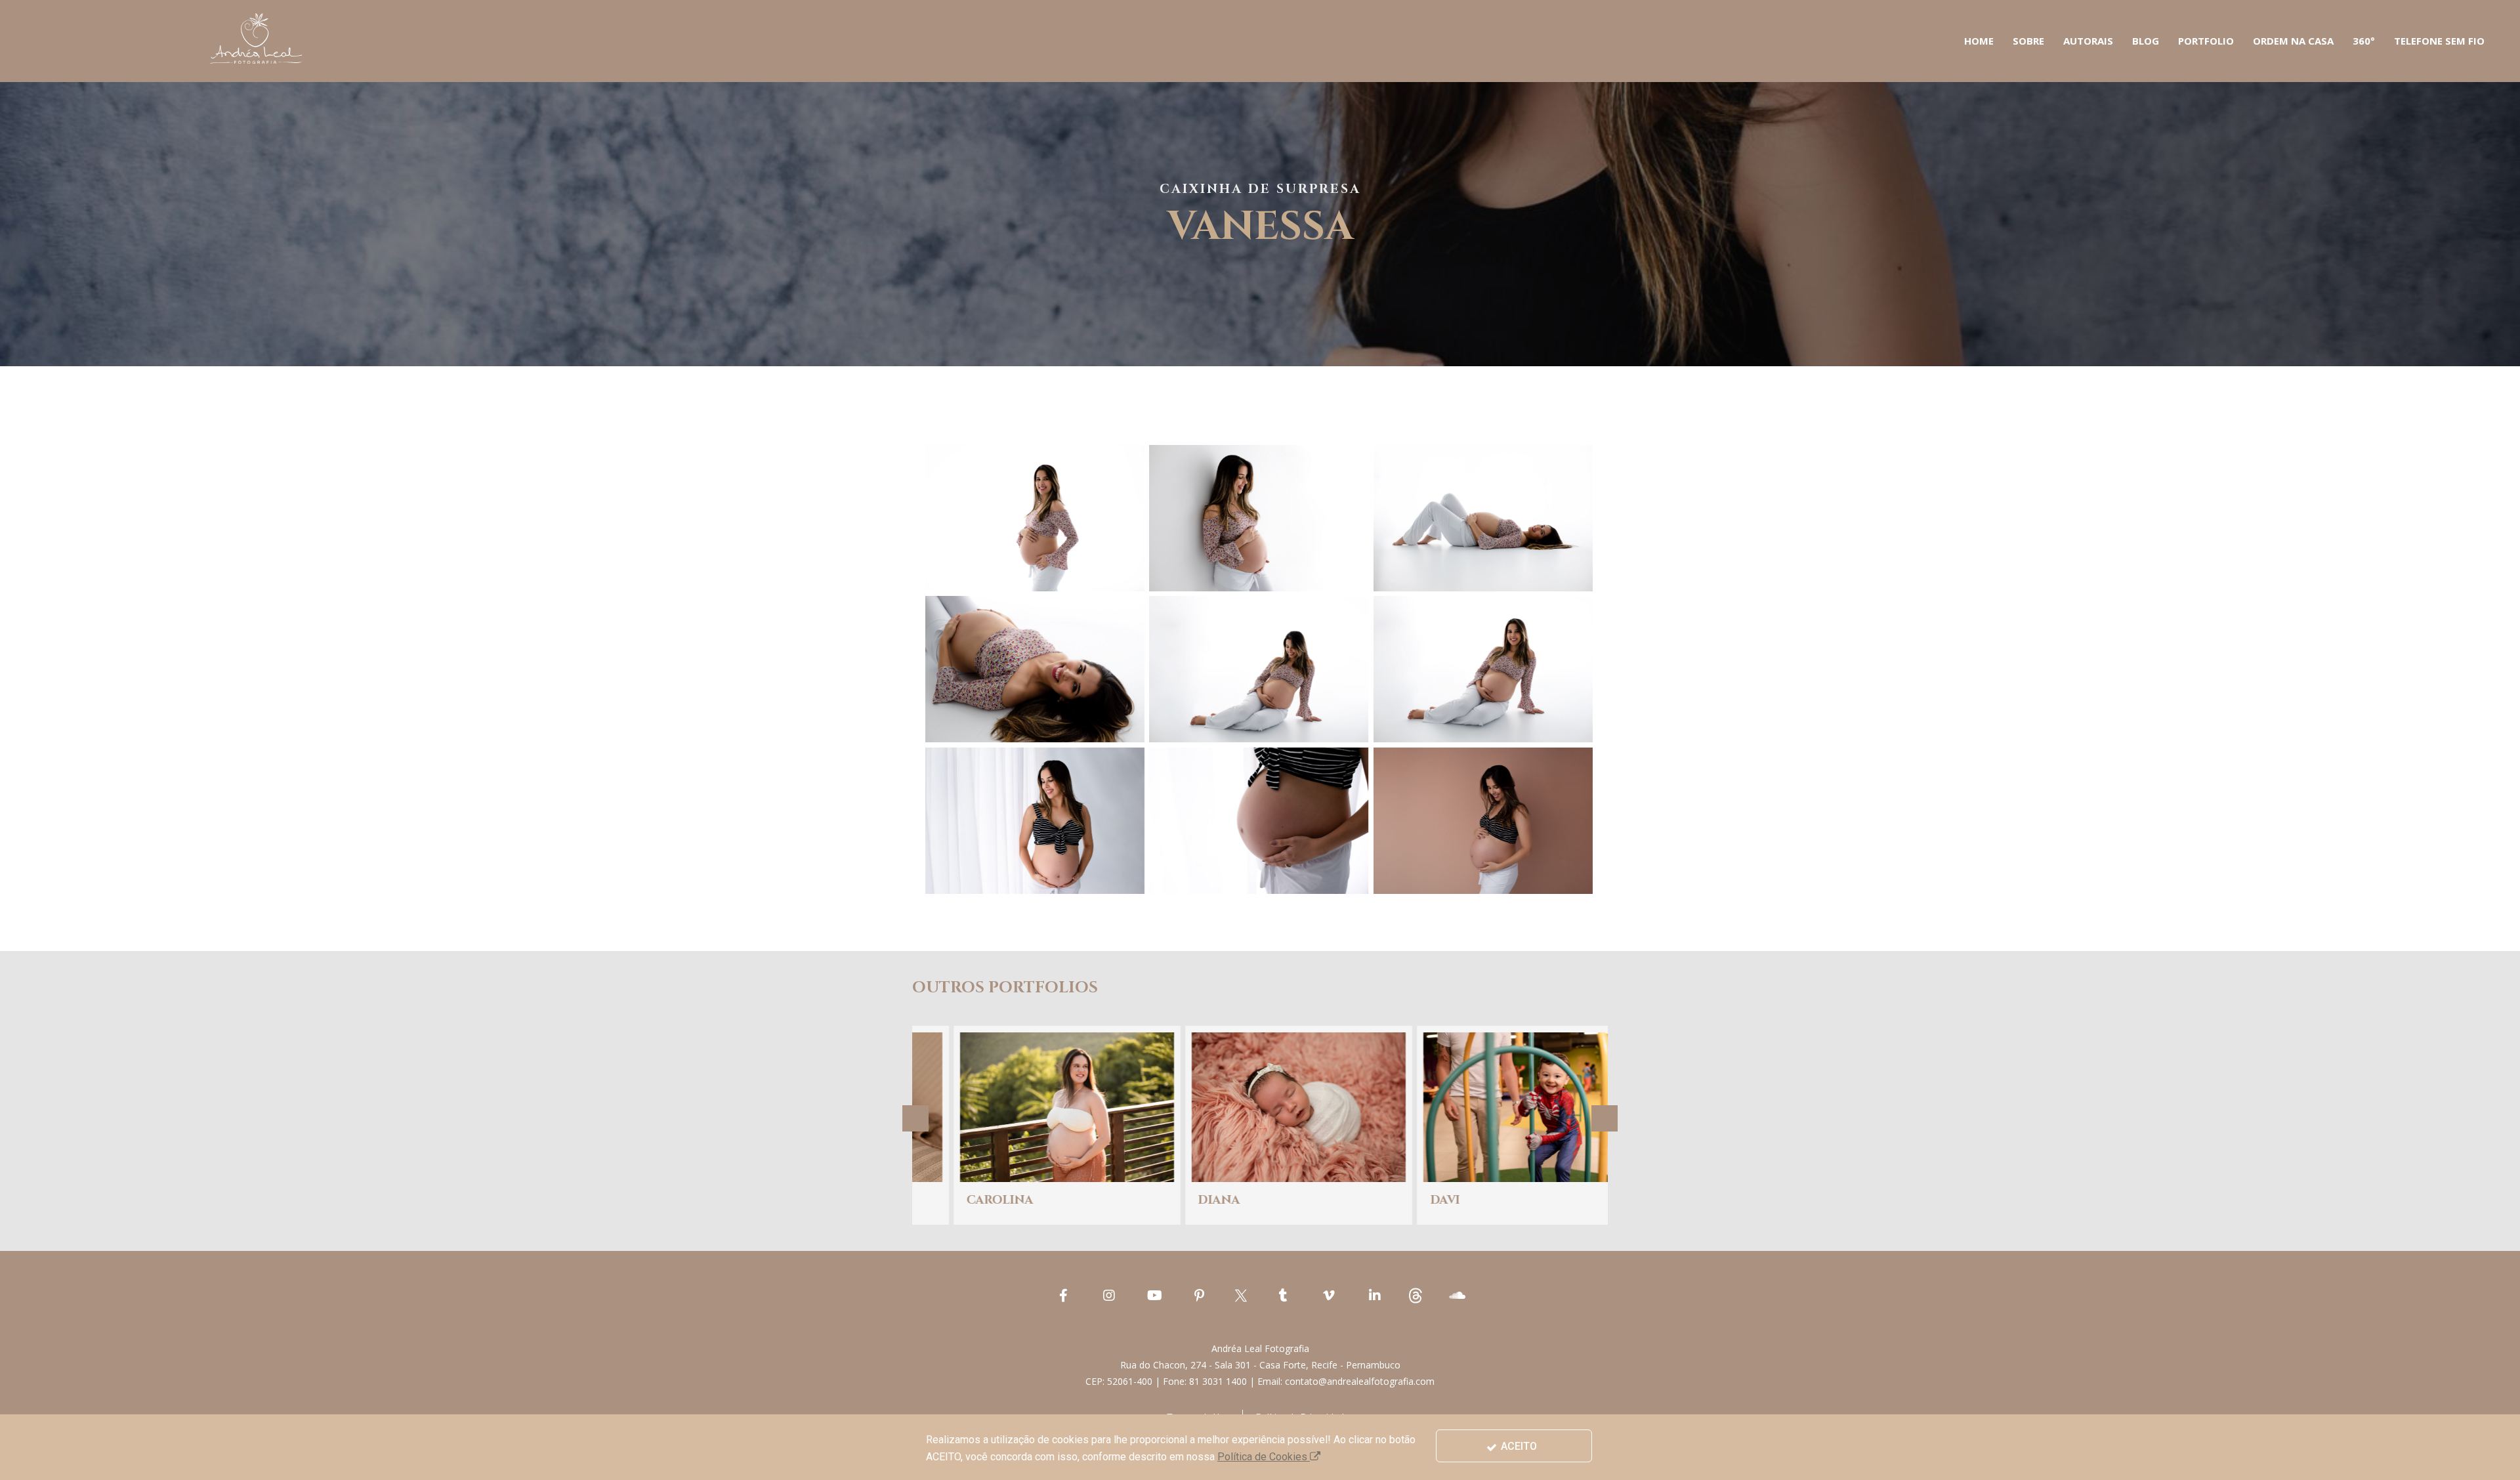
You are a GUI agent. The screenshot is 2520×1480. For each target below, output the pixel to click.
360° (2364, 41)
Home (1979, 41)
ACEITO (1518, 1446)
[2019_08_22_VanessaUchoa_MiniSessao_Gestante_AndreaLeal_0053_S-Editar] (1259, 518)
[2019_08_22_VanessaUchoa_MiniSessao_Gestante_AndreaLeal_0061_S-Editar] (1483, 518)
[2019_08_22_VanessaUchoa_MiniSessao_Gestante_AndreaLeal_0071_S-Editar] (1259, 669)
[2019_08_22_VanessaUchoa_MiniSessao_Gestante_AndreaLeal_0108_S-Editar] (1483, 821)
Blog (2146, 41)
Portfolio (2206, 41)
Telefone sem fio (2439, 41)
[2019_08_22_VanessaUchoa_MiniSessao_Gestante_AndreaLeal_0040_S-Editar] (1035, 518)
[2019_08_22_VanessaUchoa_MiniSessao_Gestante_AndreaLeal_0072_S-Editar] (1483, 669)
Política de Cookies (1264, 1457)
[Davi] (1260, 1126)
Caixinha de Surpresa (1260, 189)
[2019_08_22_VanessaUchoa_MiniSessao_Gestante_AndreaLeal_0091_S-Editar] (1259, 821)
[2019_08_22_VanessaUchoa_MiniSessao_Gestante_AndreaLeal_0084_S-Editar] (1035, 821)
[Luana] (1492, 1126)
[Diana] (1028, 1126)
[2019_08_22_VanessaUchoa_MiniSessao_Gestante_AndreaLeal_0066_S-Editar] (1035, 669)
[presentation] (915, 1118)
